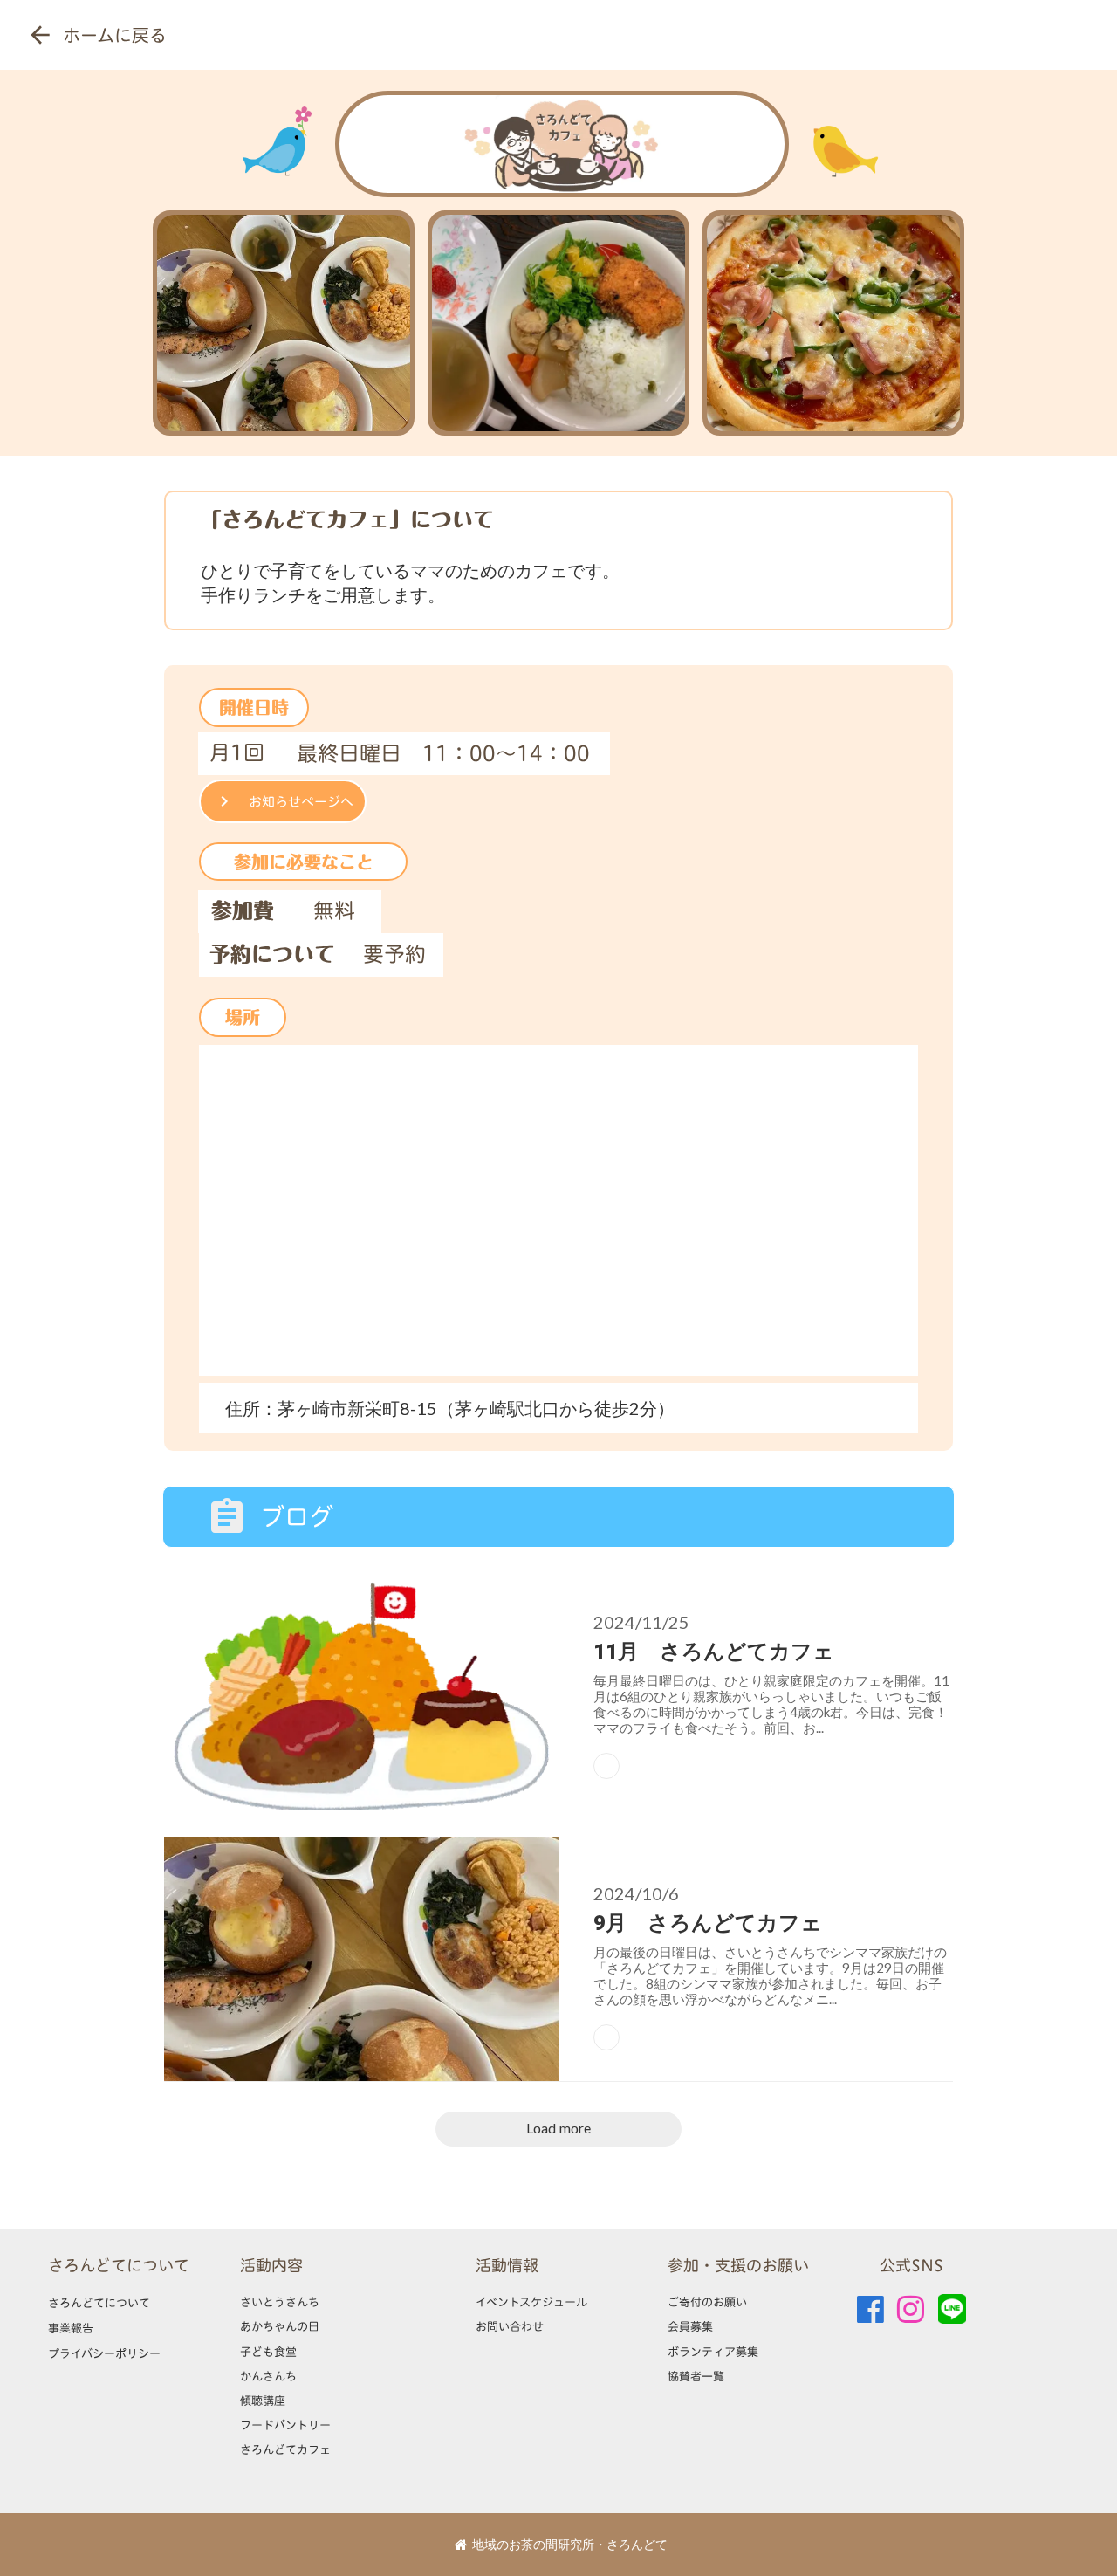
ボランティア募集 (713, 2352)
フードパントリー (285, 2425)
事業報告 (71, 2328)
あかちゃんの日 (280, 2326)
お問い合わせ (510, 2326)
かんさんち (268, 2376)
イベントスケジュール (531, 2302)
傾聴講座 (263, 2401)
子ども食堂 (268, 2352)
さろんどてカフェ (285, 2449)
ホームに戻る (115, 35)
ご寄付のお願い (707, 2302)
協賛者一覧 (696, 2376)
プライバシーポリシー (104, 2353)
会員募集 (690, 2326)
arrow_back (40, 35)
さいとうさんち (280, 2302)
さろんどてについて (119, 2266)
